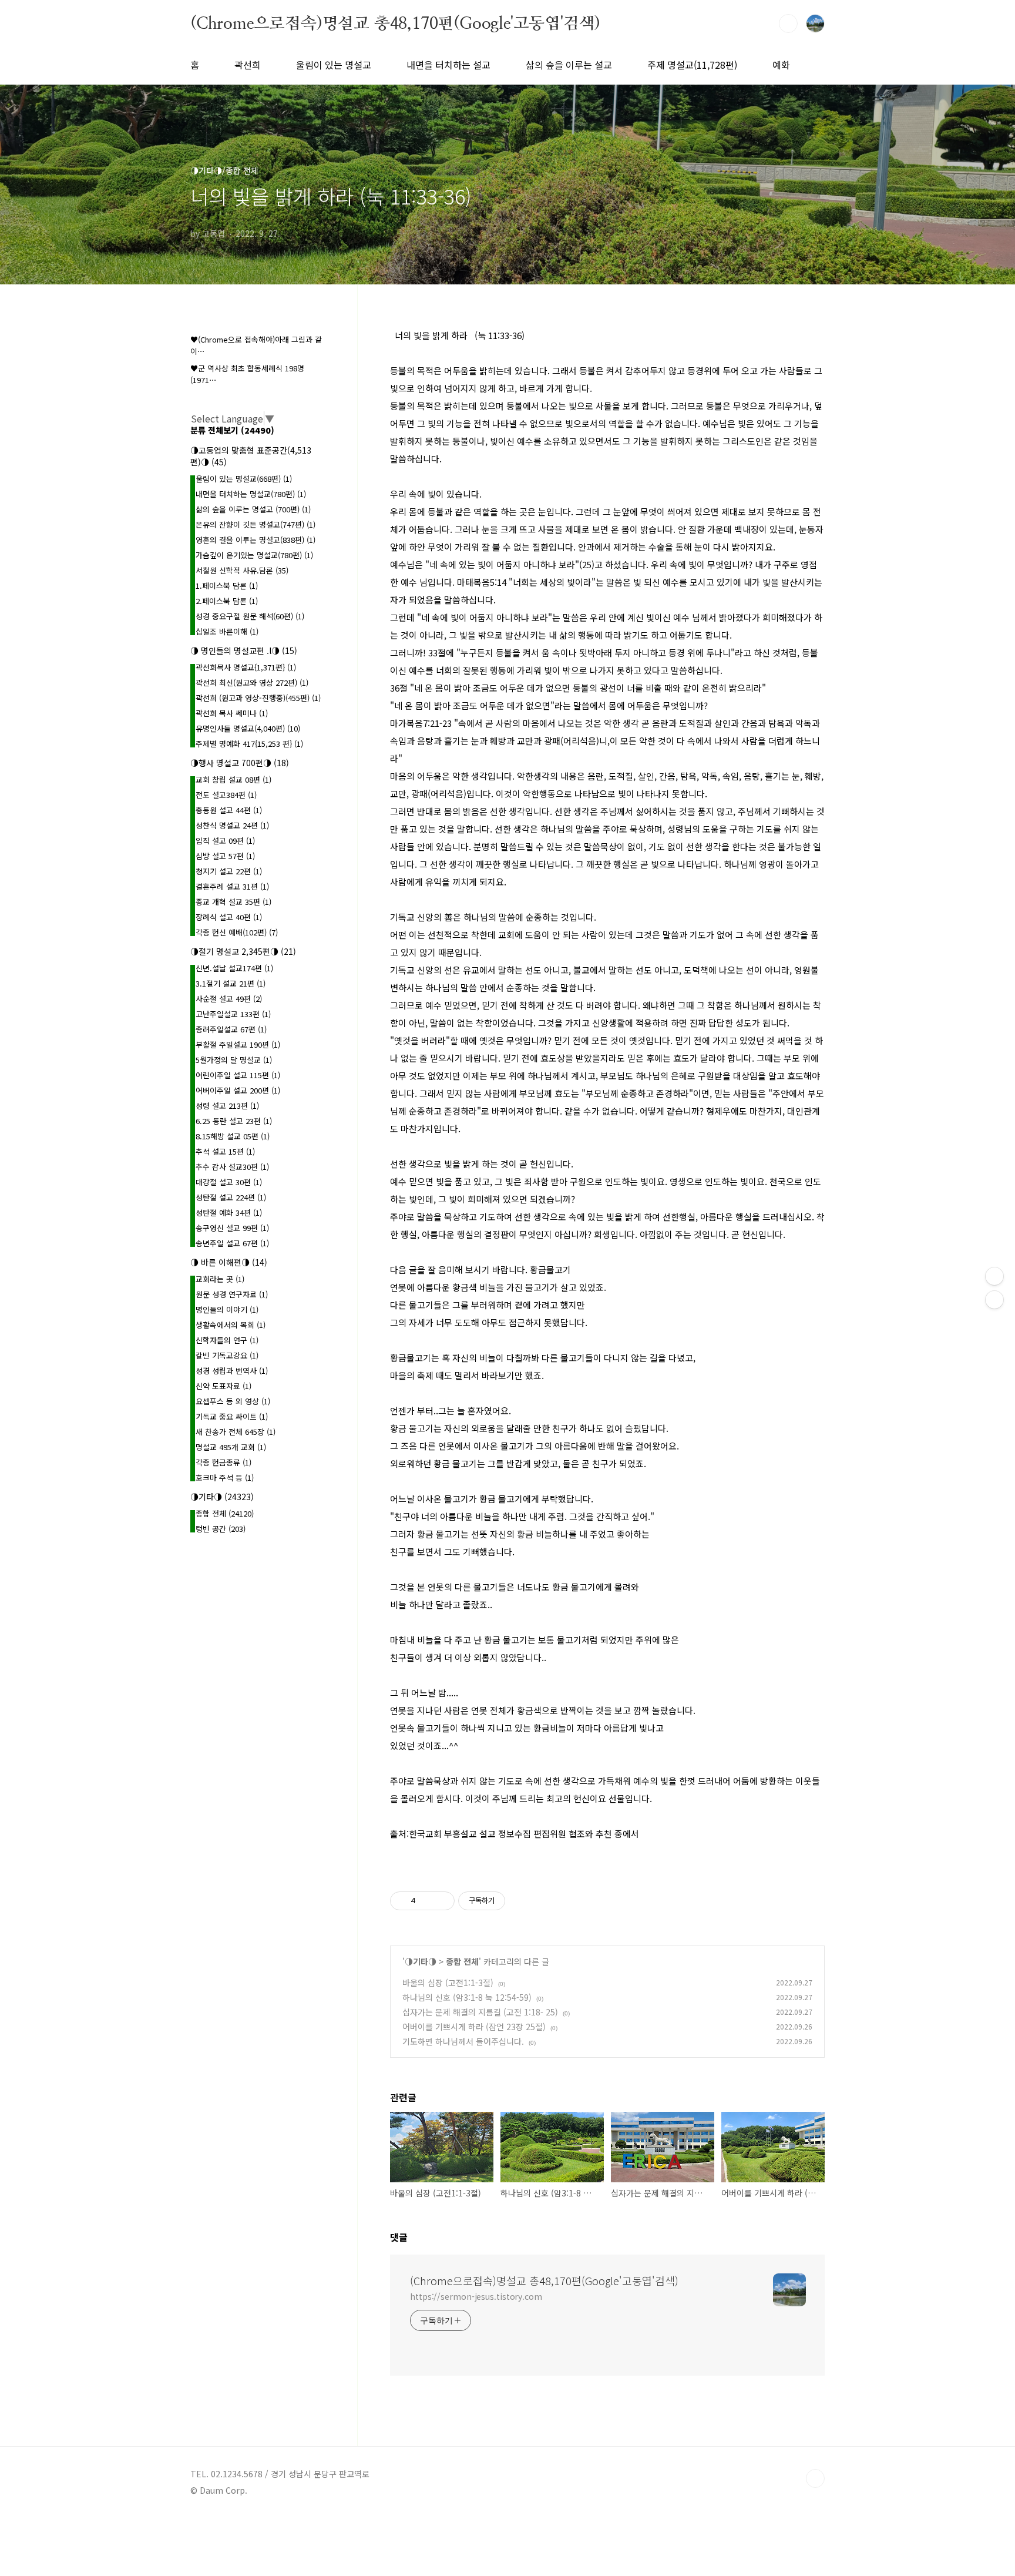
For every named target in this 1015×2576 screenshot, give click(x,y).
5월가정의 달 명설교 (234, 1060)
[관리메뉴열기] (994, 1276)
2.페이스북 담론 (227, 601)
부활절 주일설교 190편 (238, 1044)
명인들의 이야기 (227, 1309)
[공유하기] (427, 1901)
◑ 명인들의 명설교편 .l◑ (244, 650)
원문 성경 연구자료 (232, 1294)
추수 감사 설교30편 (232, 1167)
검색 (788, 24)
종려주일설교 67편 (231, 1029)
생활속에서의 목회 (231, 1325)
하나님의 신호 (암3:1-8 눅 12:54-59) (467, 1997)
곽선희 (248, 65)
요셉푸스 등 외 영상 (233, 1401)
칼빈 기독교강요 (227, 1355)
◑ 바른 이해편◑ (229, 1262)
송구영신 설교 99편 (232, 1228)
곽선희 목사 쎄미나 (232, 713)
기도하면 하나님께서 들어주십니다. (463, 2041)
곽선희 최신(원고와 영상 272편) (252, 682)
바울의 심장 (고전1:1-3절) (448, 1983)
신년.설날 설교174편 (234, 968)
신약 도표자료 (223, 1386)
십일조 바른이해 (227, 631)
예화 (781, 65)
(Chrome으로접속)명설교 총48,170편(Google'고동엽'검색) (395, 23)
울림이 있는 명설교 (334, 65)
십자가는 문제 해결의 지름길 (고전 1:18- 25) (480, 2012)
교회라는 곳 (220, 1279)
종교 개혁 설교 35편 (233, 902)
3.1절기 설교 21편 (231, 983)
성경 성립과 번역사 (232, 1371)
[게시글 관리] (441, 1901)
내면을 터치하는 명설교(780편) (251, 494)
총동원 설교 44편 (229, 810)
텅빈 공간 (221, 1529)
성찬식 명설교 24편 (232, 825)
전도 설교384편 (226, 795)
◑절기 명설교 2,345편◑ (243, 951)
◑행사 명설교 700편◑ (240, 763)
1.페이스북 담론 (227, 586)
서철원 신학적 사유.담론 (242, 570)
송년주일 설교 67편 (232, 1243)
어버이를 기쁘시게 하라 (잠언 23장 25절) (474, 2027)
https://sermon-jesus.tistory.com (476, 2296)
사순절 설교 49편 (229, 999)
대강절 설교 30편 (229, 1182)
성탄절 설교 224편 (231, 1197)
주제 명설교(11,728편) (692, 65)
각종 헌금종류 (223, 1462)
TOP (815, 2478)
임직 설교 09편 (225, 841)
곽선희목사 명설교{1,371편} (246, 667)
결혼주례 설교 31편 (232, 886)
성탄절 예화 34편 (229, 1212)
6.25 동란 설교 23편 (234, 1121)
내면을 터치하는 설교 (448, 65)
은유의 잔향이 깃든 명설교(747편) (256, 524)
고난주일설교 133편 (233, 1014)
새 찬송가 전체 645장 (236, 1432)
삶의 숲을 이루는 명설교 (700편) (253, 509)
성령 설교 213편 (227, 1106)
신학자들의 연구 (227, 1340)
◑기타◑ (421, 1961)
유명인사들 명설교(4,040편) (248, 728)
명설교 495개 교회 (231, 1447)
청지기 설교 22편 (229, 871)
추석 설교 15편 (225, 1151)
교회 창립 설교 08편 (233, 779)
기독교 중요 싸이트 (232, 1416)
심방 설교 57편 (225, 856)
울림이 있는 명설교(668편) (244, 479)
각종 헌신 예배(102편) (237, 932)
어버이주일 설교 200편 (238, 1090)
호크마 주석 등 (225, 1477)
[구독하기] (994, 1300)
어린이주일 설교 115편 (238, 1075)
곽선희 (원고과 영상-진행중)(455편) (258, 698)
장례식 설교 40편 (229, 917)
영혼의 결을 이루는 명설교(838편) (256, 540)
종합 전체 (462, 1961)
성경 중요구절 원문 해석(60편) (250, 616)
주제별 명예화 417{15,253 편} (249, 744)
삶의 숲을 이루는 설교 (569, 65)
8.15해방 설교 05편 (233, 1136)
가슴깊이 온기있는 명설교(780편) (254, 555)
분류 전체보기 (232, 430)
